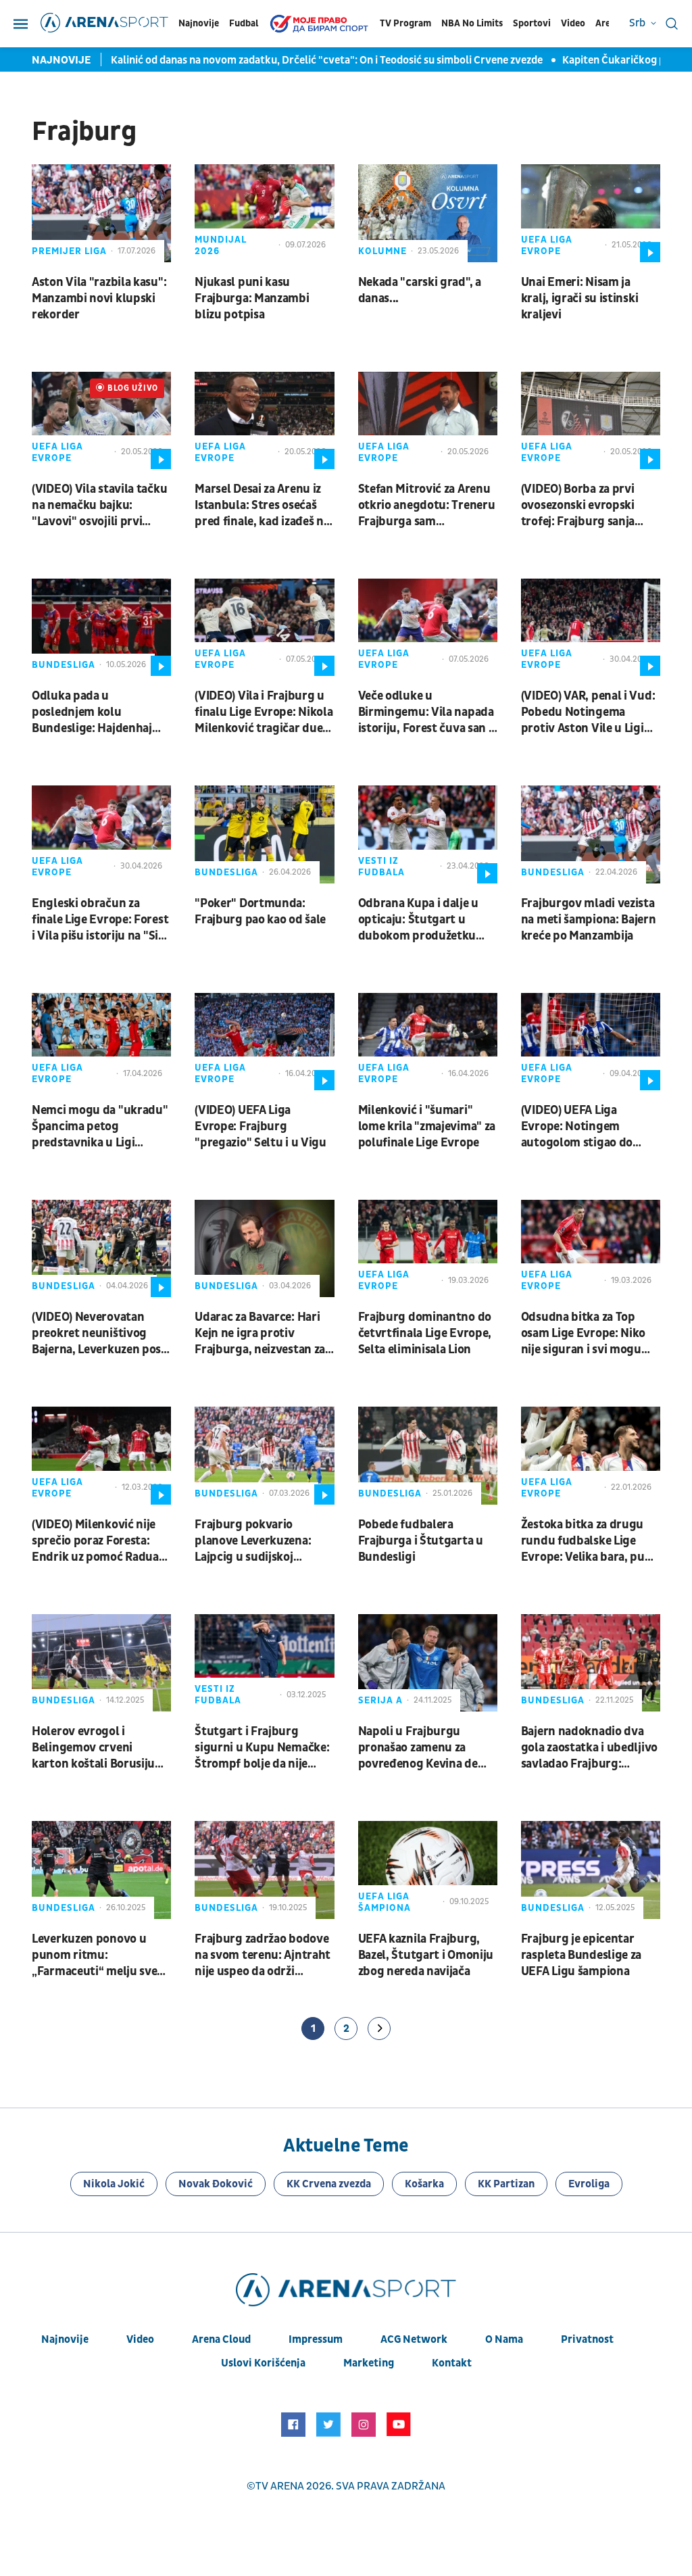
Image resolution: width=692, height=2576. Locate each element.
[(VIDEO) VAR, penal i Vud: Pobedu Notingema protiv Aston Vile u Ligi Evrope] (591, 627)
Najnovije (199, 23)
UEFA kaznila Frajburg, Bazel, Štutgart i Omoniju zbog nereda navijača (426, 1955)
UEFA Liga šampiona (385, 1902)
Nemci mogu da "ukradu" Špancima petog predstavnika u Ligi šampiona (100, 1127)
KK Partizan (506, 2184)
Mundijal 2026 (221, 245)
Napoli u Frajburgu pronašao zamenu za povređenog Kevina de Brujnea (418, 1748)
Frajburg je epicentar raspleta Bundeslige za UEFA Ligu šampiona (581, 1955)
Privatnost (587, 2339)
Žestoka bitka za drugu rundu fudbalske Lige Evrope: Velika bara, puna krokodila (590, 1541)
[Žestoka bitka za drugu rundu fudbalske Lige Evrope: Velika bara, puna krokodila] (591, 1455)
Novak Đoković (216, 2184)
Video (573, 23)
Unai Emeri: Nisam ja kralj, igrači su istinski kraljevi (580, 298)
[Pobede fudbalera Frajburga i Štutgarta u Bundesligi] (428, 1455)
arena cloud (221, 2339)
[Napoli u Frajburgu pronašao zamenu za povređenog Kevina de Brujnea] (428, 1663)
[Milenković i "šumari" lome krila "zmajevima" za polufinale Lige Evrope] (428, 1042)
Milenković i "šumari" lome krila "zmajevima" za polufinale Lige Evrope (427, 1126)
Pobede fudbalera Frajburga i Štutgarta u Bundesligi (421, 1541)
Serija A (380, 1700)
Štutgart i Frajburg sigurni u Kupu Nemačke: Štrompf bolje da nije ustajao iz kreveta (262, 1748)
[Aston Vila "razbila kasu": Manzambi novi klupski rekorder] (101, 213)
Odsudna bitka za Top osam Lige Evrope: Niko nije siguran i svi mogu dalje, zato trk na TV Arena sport (583, 1334)
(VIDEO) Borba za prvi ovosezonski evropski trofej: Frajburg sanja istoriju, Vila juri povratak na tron (590, 506)
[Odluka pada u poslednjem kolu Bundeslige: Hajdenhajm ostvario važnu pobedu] (101, 627)
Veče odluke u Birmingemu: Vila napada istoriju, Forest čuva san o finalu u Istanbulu (427, 712)
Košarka (424, 2184)
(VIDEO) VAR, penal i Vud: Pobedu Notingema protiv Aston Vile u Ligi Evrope (588, 712)
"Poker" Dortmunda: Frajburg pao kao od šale (260, 912)
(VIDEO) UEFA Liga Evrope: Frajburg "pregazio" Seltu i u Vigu (261, 1126)
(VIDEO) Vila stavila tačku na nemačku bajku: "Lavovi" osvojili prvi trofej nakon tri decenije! (99, 506)
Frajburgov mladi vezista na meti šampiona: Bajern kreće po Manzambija (589, 920)
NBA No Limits (472, 23)
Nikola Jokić (114, 2184)
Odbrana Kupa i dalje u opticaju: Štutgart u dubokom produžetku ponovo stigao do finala (421, 920)
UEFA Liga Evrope (547, 245)
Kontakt (452, 2363)
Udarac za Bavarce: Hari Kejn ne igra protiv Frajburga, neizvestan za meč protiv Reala (260, 1334)
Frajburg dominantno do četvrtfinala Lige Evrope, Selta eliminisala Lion (425, 1333)
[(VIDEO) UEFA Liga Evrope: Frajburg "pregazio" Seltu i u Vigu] (264, 1042)
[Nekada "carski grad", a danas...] (428, 213)
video (140, 2339)
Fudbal (244, 23)
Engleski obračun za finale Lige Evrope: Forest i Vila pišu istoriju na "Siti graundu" (100, 920)
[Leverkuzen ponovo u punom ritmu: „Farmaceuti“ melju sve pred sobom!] (101, 1870)
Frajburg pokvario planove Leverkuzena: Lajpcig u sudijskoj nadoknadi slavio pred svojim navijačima (254, 1541)
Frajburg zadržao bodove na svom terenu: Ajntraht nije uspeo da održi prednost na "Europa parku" (263, 1955)
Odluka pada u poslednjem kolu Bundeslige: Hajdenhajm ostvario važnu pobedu (97, 712)
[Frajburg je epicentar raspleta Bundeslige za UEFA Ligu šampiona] (591, 1870)
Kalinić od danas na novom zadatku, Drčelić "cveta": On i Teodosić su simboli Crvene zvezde (328, 60)
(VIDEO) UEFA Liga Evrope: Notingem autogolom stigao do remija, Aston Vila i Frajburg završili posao (582, 1127)
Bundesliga (64, 665)
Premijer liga (69, 251)
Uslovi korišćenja (263, 2363)
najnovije (65, 2339)
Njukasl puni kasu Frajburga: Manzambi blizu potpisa (252, 298)
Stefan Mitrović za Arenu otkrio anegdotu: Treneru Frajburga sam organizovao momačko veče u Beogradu (427, 506)
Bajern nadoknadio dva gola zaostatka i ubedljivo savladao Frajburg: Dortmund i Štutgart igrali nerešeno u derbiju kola (589, 1748)
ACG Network (414, 2339)
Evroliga (589, 2184)
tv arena (280, 2486)
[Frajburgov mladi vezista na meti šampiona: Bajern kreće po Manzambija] (591, 834)
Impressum (316, 2339)
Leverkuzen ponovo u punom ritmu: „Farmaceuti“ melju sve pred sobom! (94, 1955)
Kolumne (382, 251)
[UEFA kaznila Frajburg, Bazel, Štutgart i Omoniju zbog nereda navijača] (428, 1870)
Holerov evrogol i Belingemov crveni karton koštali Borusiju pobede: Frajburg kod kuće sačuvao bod (93, 1748)
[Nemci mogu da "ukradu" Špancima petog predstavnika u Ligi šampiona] (101, 1042)
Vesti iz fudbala (381, 867)
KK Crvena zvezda (329, 2184)
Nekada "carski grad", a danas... (420, 290)
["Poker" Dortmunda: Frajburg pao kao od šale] (264, 834)
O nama (504, 2339)
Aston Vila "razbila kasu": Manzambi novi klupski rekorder (99, 298)
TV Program (405, 23)
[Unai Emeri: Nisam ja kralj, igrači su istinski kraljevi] (591, 213)
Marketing (369, 2363)
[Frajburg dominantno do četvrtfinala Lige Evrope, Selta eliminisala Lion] (428, 1248)
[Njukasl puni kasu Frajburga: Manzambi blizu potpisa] (264, 213)
